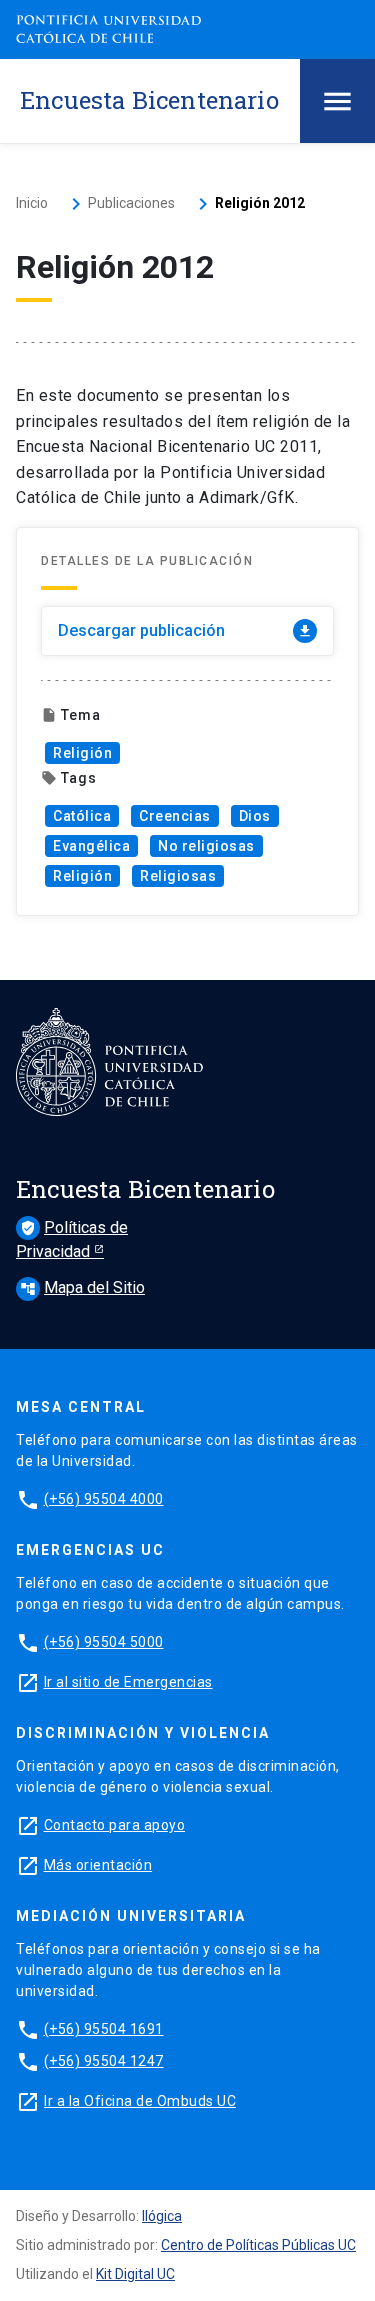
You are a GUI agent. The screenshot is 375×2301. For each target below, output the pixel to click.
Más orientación (98, 1865)
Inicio (32, 203)
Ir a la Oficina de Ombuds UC (140, 2101)
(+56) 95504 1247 (104, 2061)
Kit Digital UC (135, 2274)
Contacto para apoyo (115, 1825)
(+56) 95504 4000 (104, 1499)
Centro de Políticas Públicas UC (258, 2245)
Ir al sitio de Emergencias (128, 1682)
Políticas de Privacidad (72, 1240)
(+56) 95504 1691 (104, 2029)
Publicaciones (131, 203)
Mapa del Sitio (82, 1287)
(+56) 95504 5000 (104, 1642)
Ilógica (162, 2216)
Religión (82, 753)
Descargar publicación (185, 630)
